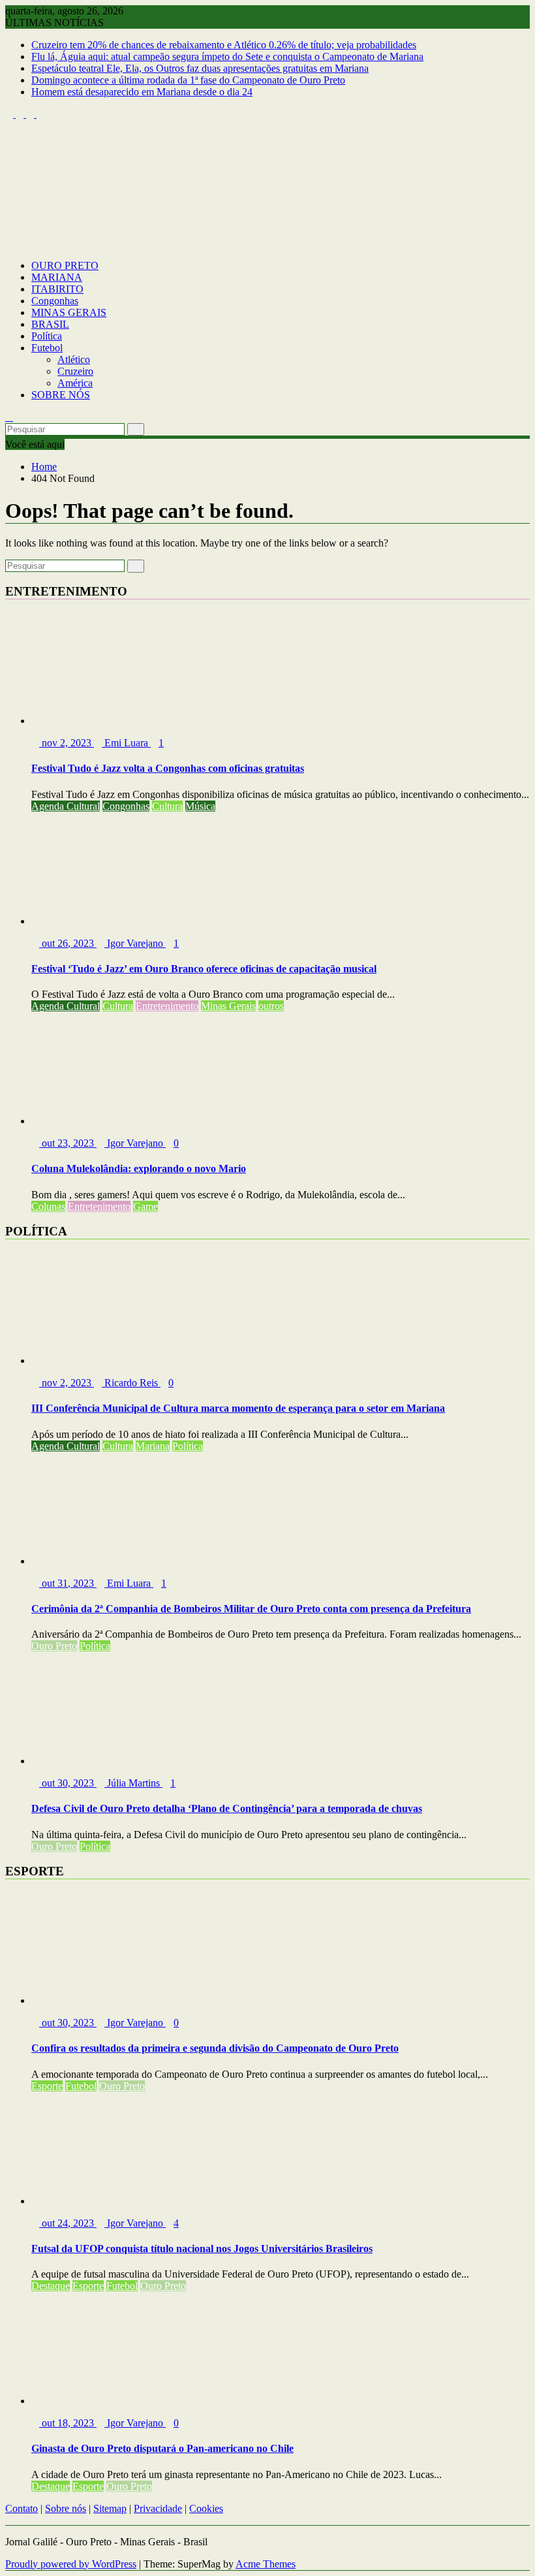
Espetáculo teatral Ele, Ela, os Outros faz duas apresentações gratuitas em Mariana (200, 68)
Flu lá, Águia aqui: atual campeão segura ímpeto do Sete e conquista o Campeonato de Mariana (227, 56)
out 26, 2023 (68, 943)
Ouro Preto (54, 1646)
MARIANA (57, 277)
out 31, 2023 (68, 1583)
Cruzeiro (75, 371)
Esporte (47, 2086)
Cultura (167, 806)
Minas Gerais (228, 1006)
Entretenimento (167, 1006)
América (75, 383)
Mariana (153, 1446)
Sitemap (110, 2508)
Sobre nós (66, 2508)
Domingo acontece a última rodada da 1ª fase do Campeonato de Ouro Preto (188, 80)
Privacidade (158, 2508)
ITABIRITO (57, 289)
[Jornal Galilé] (9, 243)
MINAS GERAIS (69, 312)
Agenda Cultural (66, 806)
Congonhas (55, 301)
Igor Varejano (135, 943)
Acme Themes (266, 2564)
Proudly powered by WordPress (71, 2564)
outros (271, 1006)
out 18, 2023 (68, 2423)
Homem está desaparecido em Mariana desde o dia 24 (142, 92)
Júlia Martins (133, 1783)
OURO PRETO (65, 265)
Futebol (47, 348)
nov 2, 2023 (67, 743)
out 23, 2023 (68, 1143)
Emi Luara (126, 743)
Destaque (51, 2286)
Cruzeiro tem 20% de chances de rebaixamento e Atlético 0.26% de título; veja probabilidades (224, 45)
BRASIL (50, 324)
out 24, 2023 (68, 2223)
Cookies (206, 2508)
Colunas (48, 1206)
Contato (22, 2508)
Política (47, 336)
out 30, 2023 (68, 1783)
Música (200, 806)
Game (145, 1206)
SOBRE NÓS (61, 395)
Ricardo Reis (131, 1383)
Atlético (74, 359)
